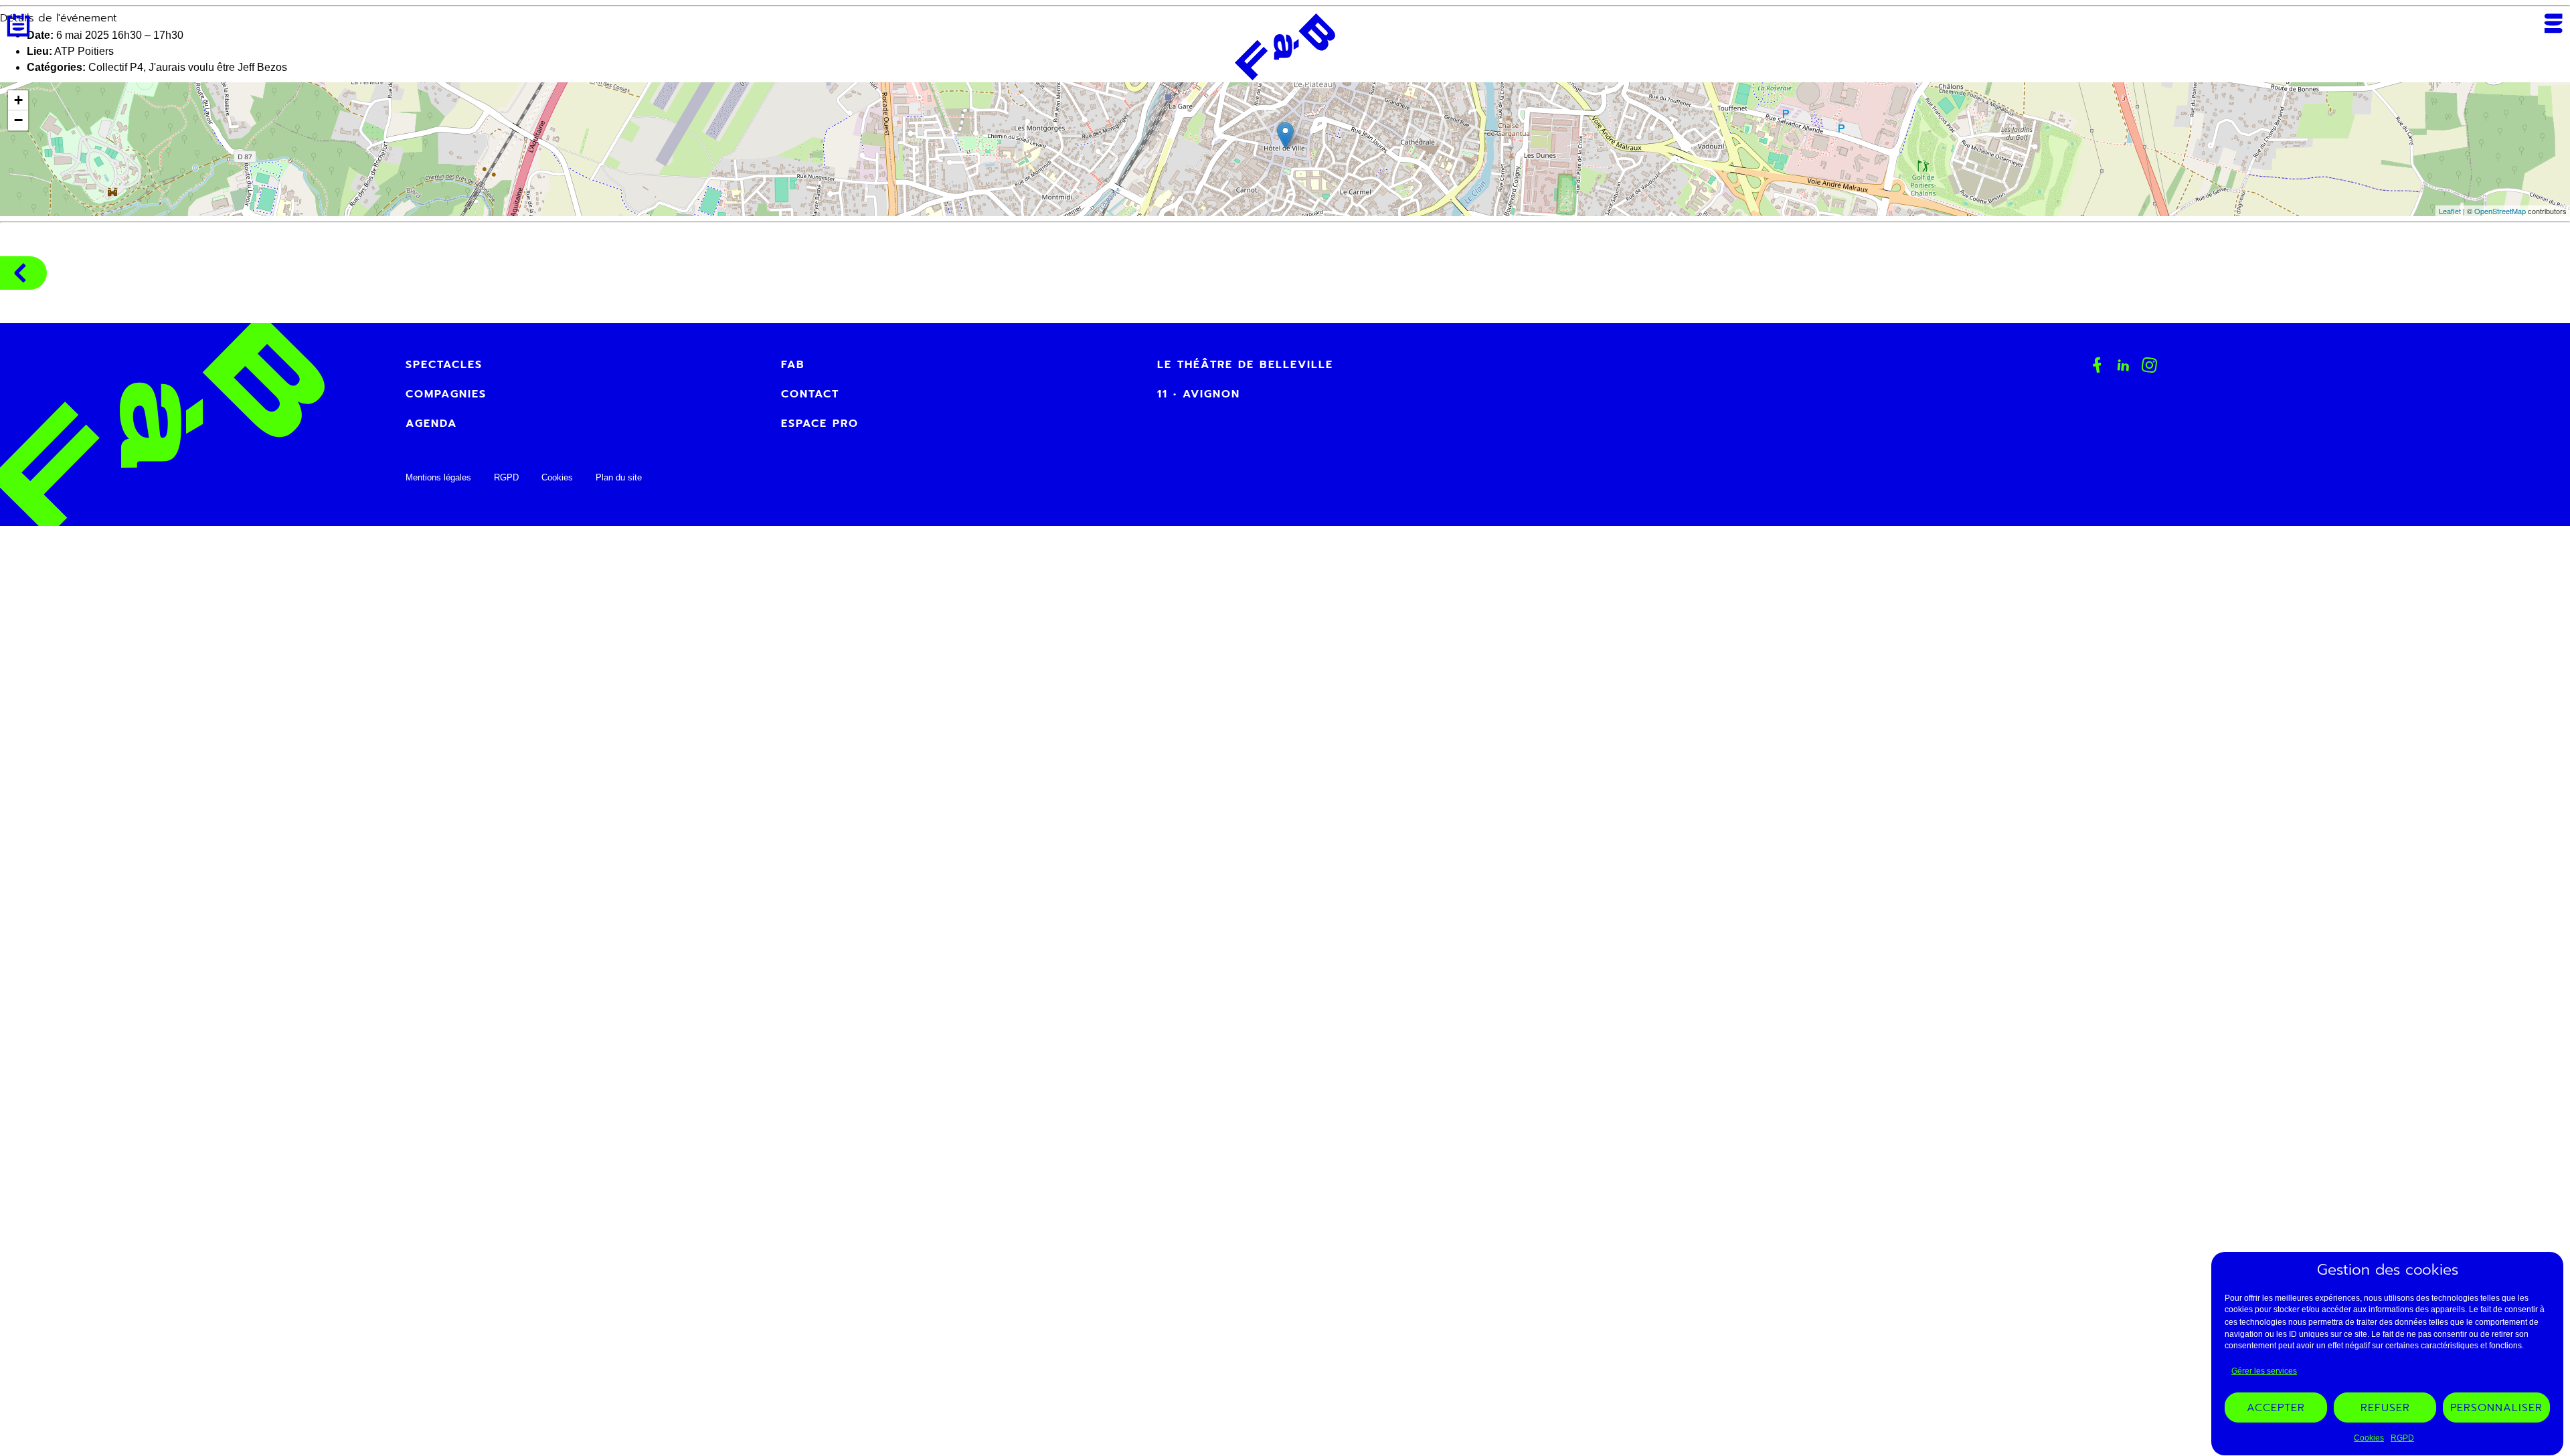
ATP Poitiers (84, 51)
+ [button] (18, 100)
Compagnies (23, 273)
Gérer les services (2264, 1371)
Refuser (2385, 1408)
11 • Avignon (1199, 394)
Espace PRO (820, 424)
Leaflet (2450, 211)
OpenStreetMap (2500, 211)
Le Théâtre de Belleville (1245, 365)
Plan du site (619, 477)
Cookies (2369, 1438)
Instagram (2150, 365)
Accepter (2276, 1408)
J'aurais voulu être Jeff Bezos (218, 67)
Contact (810, 394)
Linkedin (2123, 365)
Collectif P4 (116, 67)
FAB (793, 365)
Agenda (18, 25)
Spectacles (444, 365)
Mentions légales (438, 477)
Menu (2553, 23)
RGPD (2402, 1438)
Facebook (2097, 365)
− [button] (18, 120)
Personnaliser (2496, 1408)
